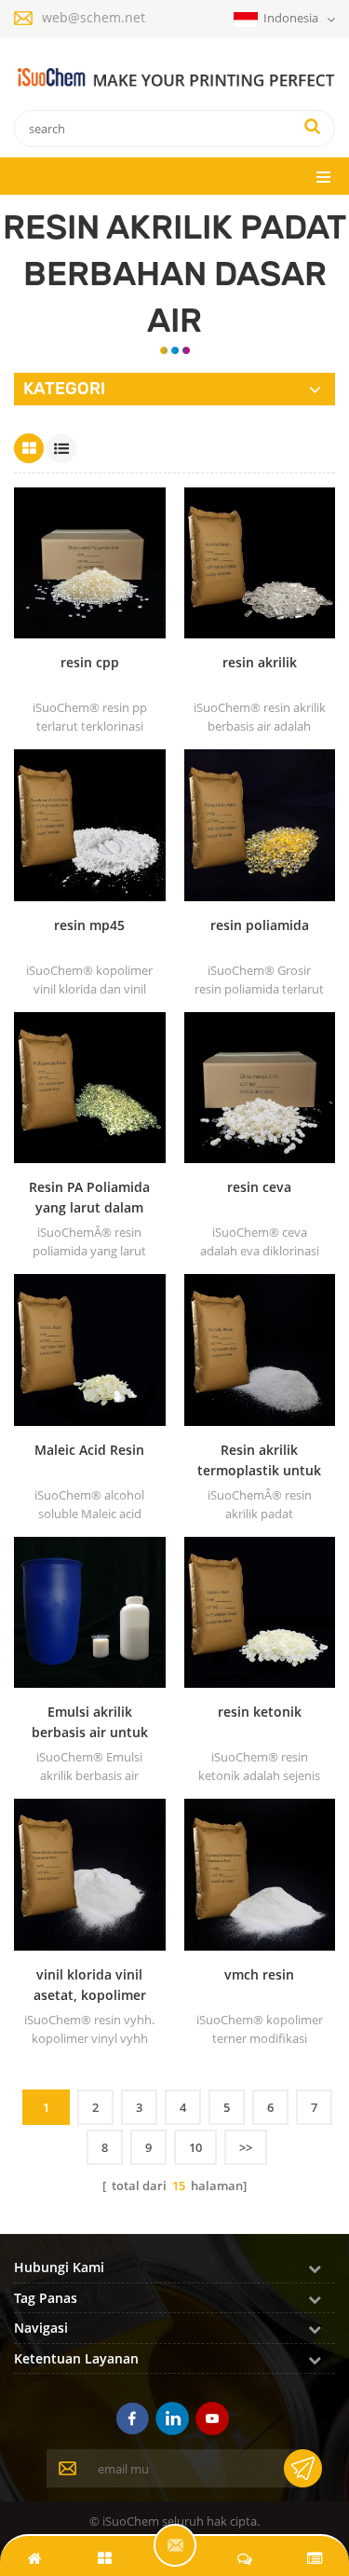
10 (195, 2147)
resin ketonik (260, 1712)
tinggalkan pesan (175, 2545)
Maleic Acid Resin (89, 1450)
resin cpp (90, 662)
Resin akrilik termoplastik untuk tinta (259, 1461)
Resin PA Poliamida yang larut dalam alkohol (89, 1198)
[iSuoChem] (174, 78)
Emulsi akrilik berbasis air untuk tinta (90, 1723)
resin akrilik (260, 662)
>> (246, 2147)
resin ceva (259, 1187)
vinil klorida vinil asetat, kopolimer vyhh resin (90, 1986)
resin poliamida (260, 925)
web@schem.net (94, 17)
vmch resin (259, 1974)
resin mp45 (89, 925)
